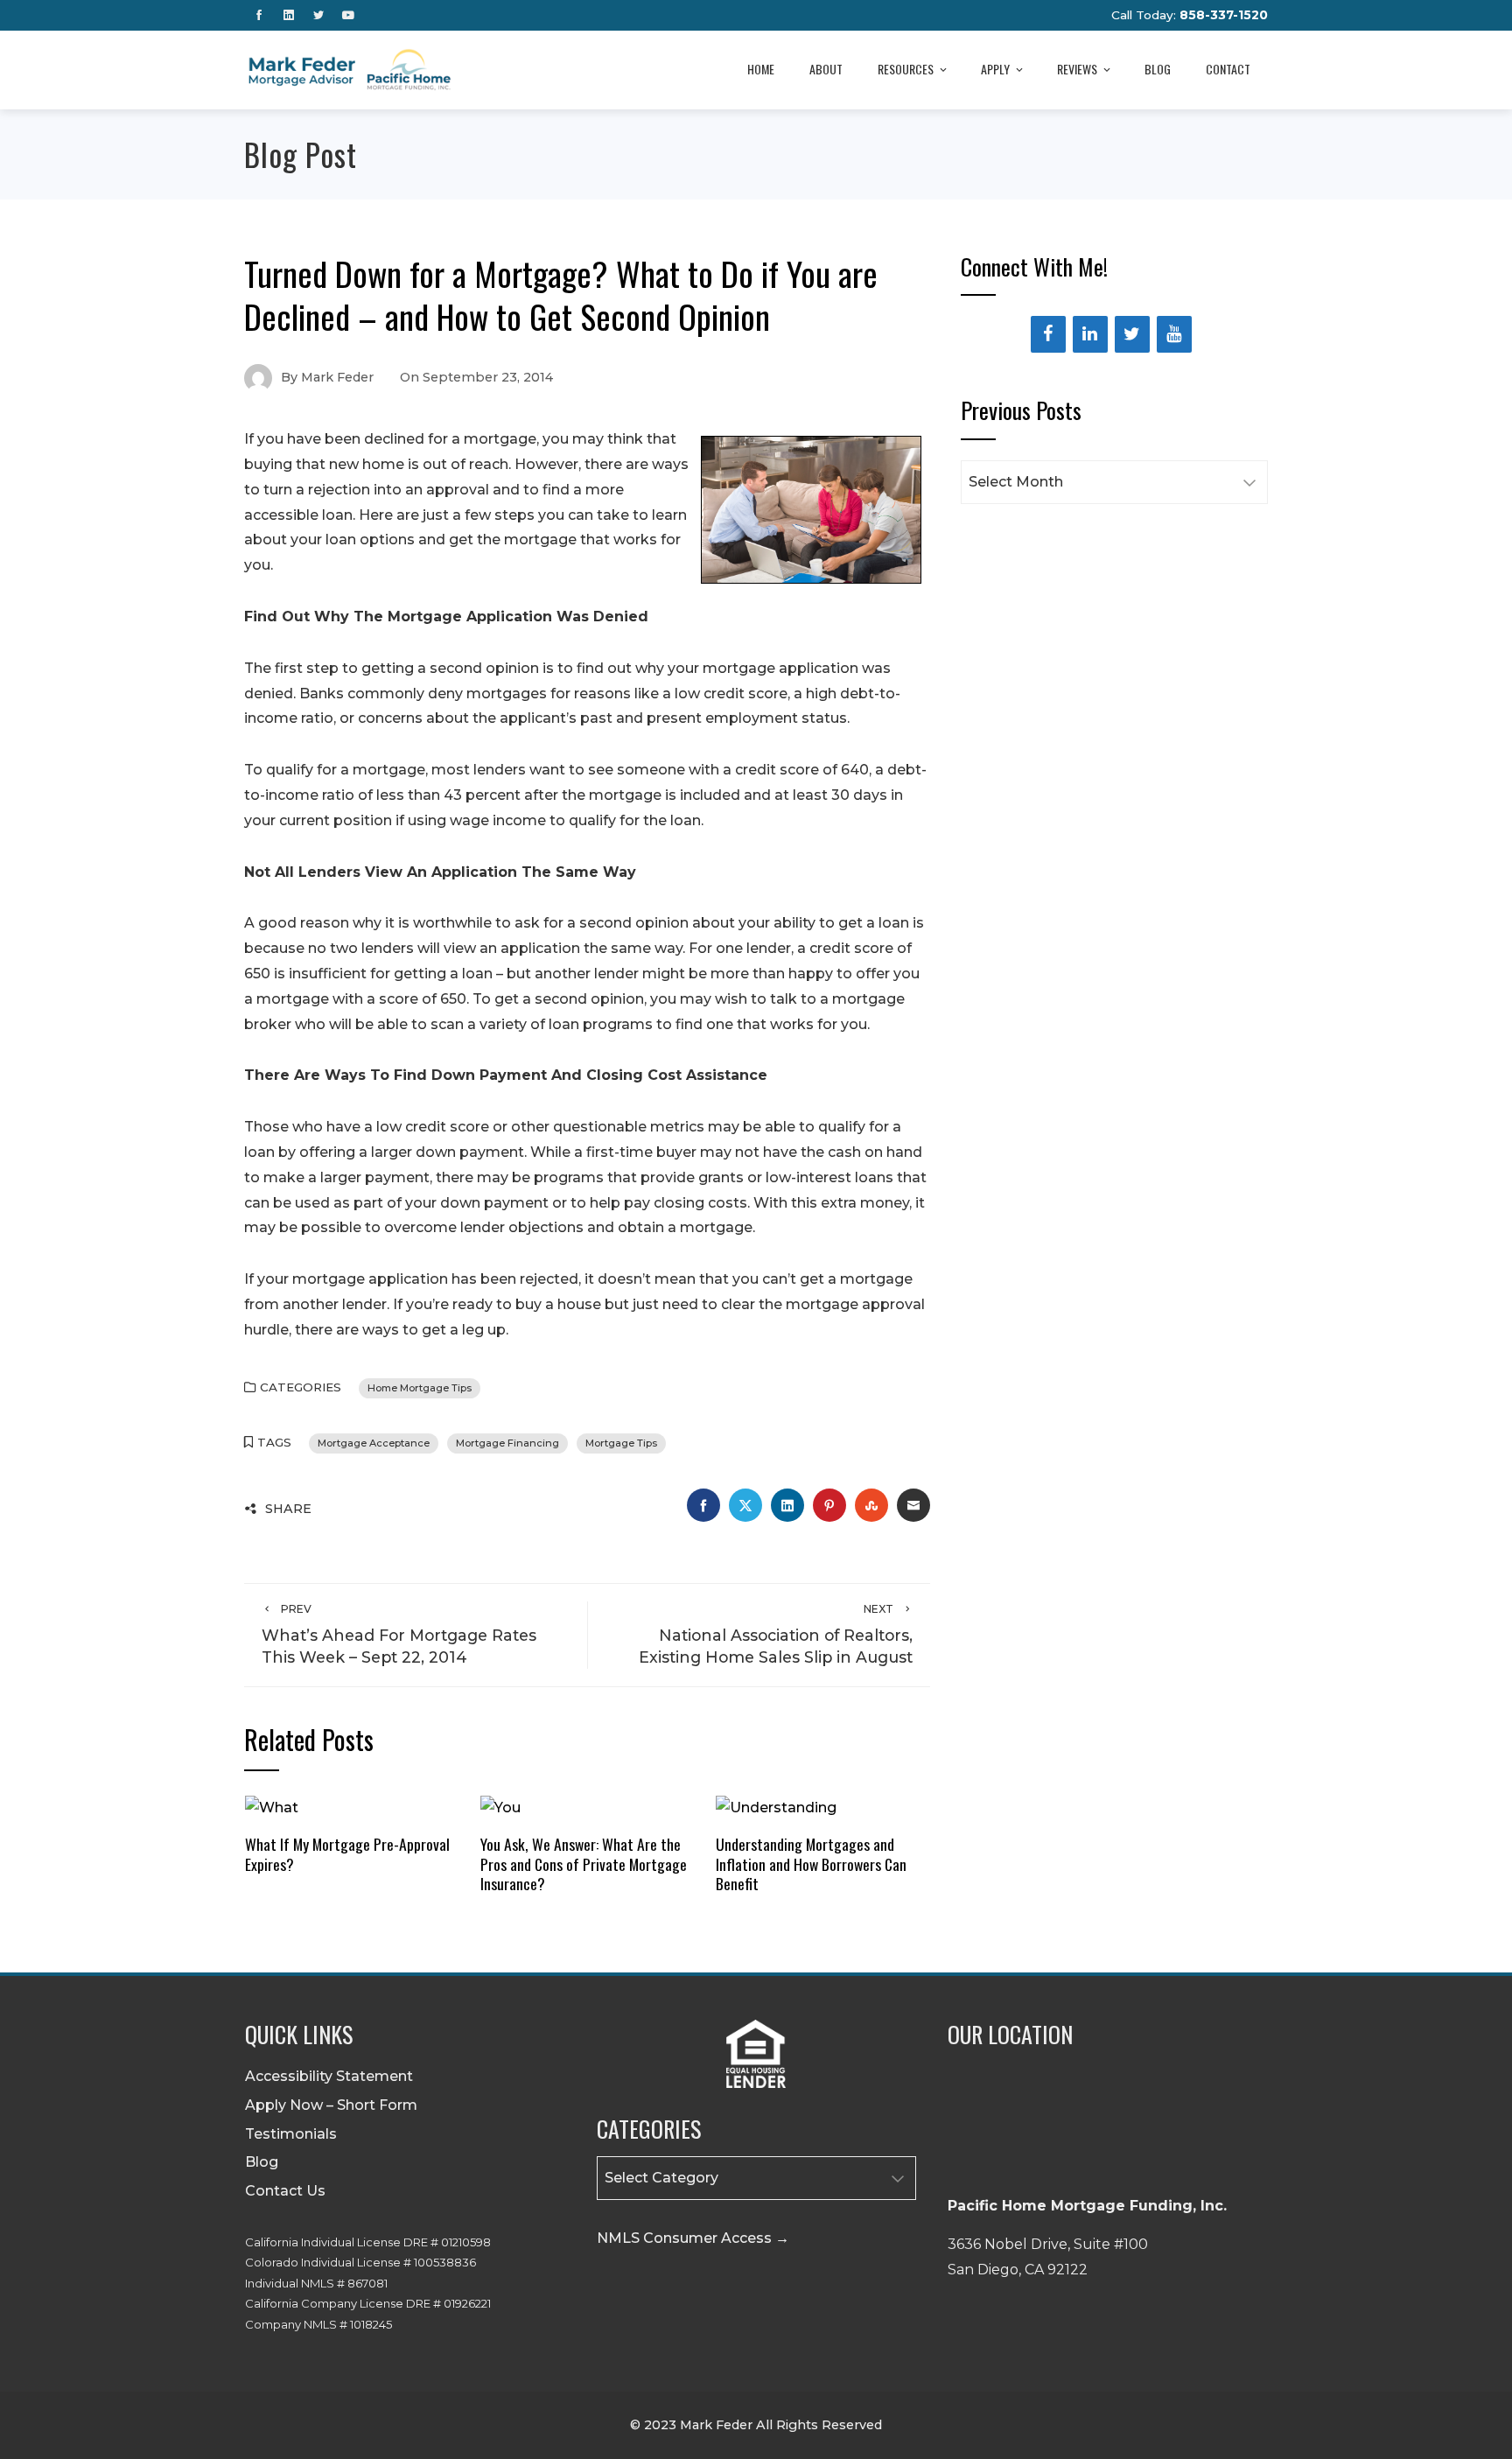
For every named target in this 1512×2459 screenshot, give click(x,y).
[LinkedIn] (1090, 334)
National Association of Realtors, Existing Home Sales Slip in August (776, 1634)
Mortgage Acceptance (374, 1443)
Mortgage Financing (507, 1443)
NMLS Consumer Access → (693, 2238)
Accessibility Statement (329, 2076)
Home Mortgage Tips (420, 1388)
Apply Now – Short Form (331, 2105)
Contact (1228, 69)
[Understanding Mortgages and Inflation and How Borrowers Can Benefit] (776, 1807)
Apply (995, 69)
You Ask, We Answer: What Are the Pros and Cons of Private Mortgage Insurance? (584, 1864)
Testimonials (291, 2134)
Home (761, 69)
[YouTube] (1174, 334)
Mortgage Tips (621, 1443)
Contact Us (285, 2191)
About (826, 69)
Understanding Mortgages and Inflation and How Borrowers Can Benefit (811, 1864)
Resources (906, 69)
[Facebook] (1048, 334)
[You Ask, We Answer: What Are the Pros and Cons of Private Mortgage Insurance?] (500, 1807)
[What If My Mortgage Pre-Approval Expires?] (272, 1807)
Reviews (1077, 69)
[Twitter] (1132, 334)
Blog (1158, 69)
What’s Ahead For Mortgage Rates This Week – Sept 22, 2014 (399, 1634)
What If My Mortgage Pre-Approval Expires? (347, 1854)
